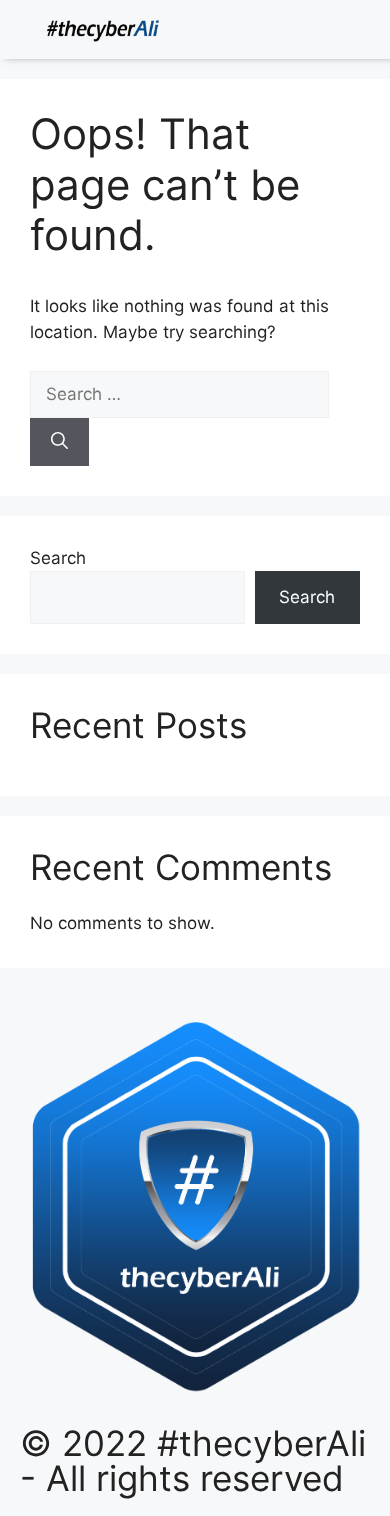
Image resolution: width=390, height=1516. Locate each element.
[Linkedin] (288, 32)
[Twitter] (315, 32)
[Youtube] (369, 32)
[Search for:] (179, 394)
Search (58, 558)
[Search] (59, 442)
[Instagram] (342, 32)
